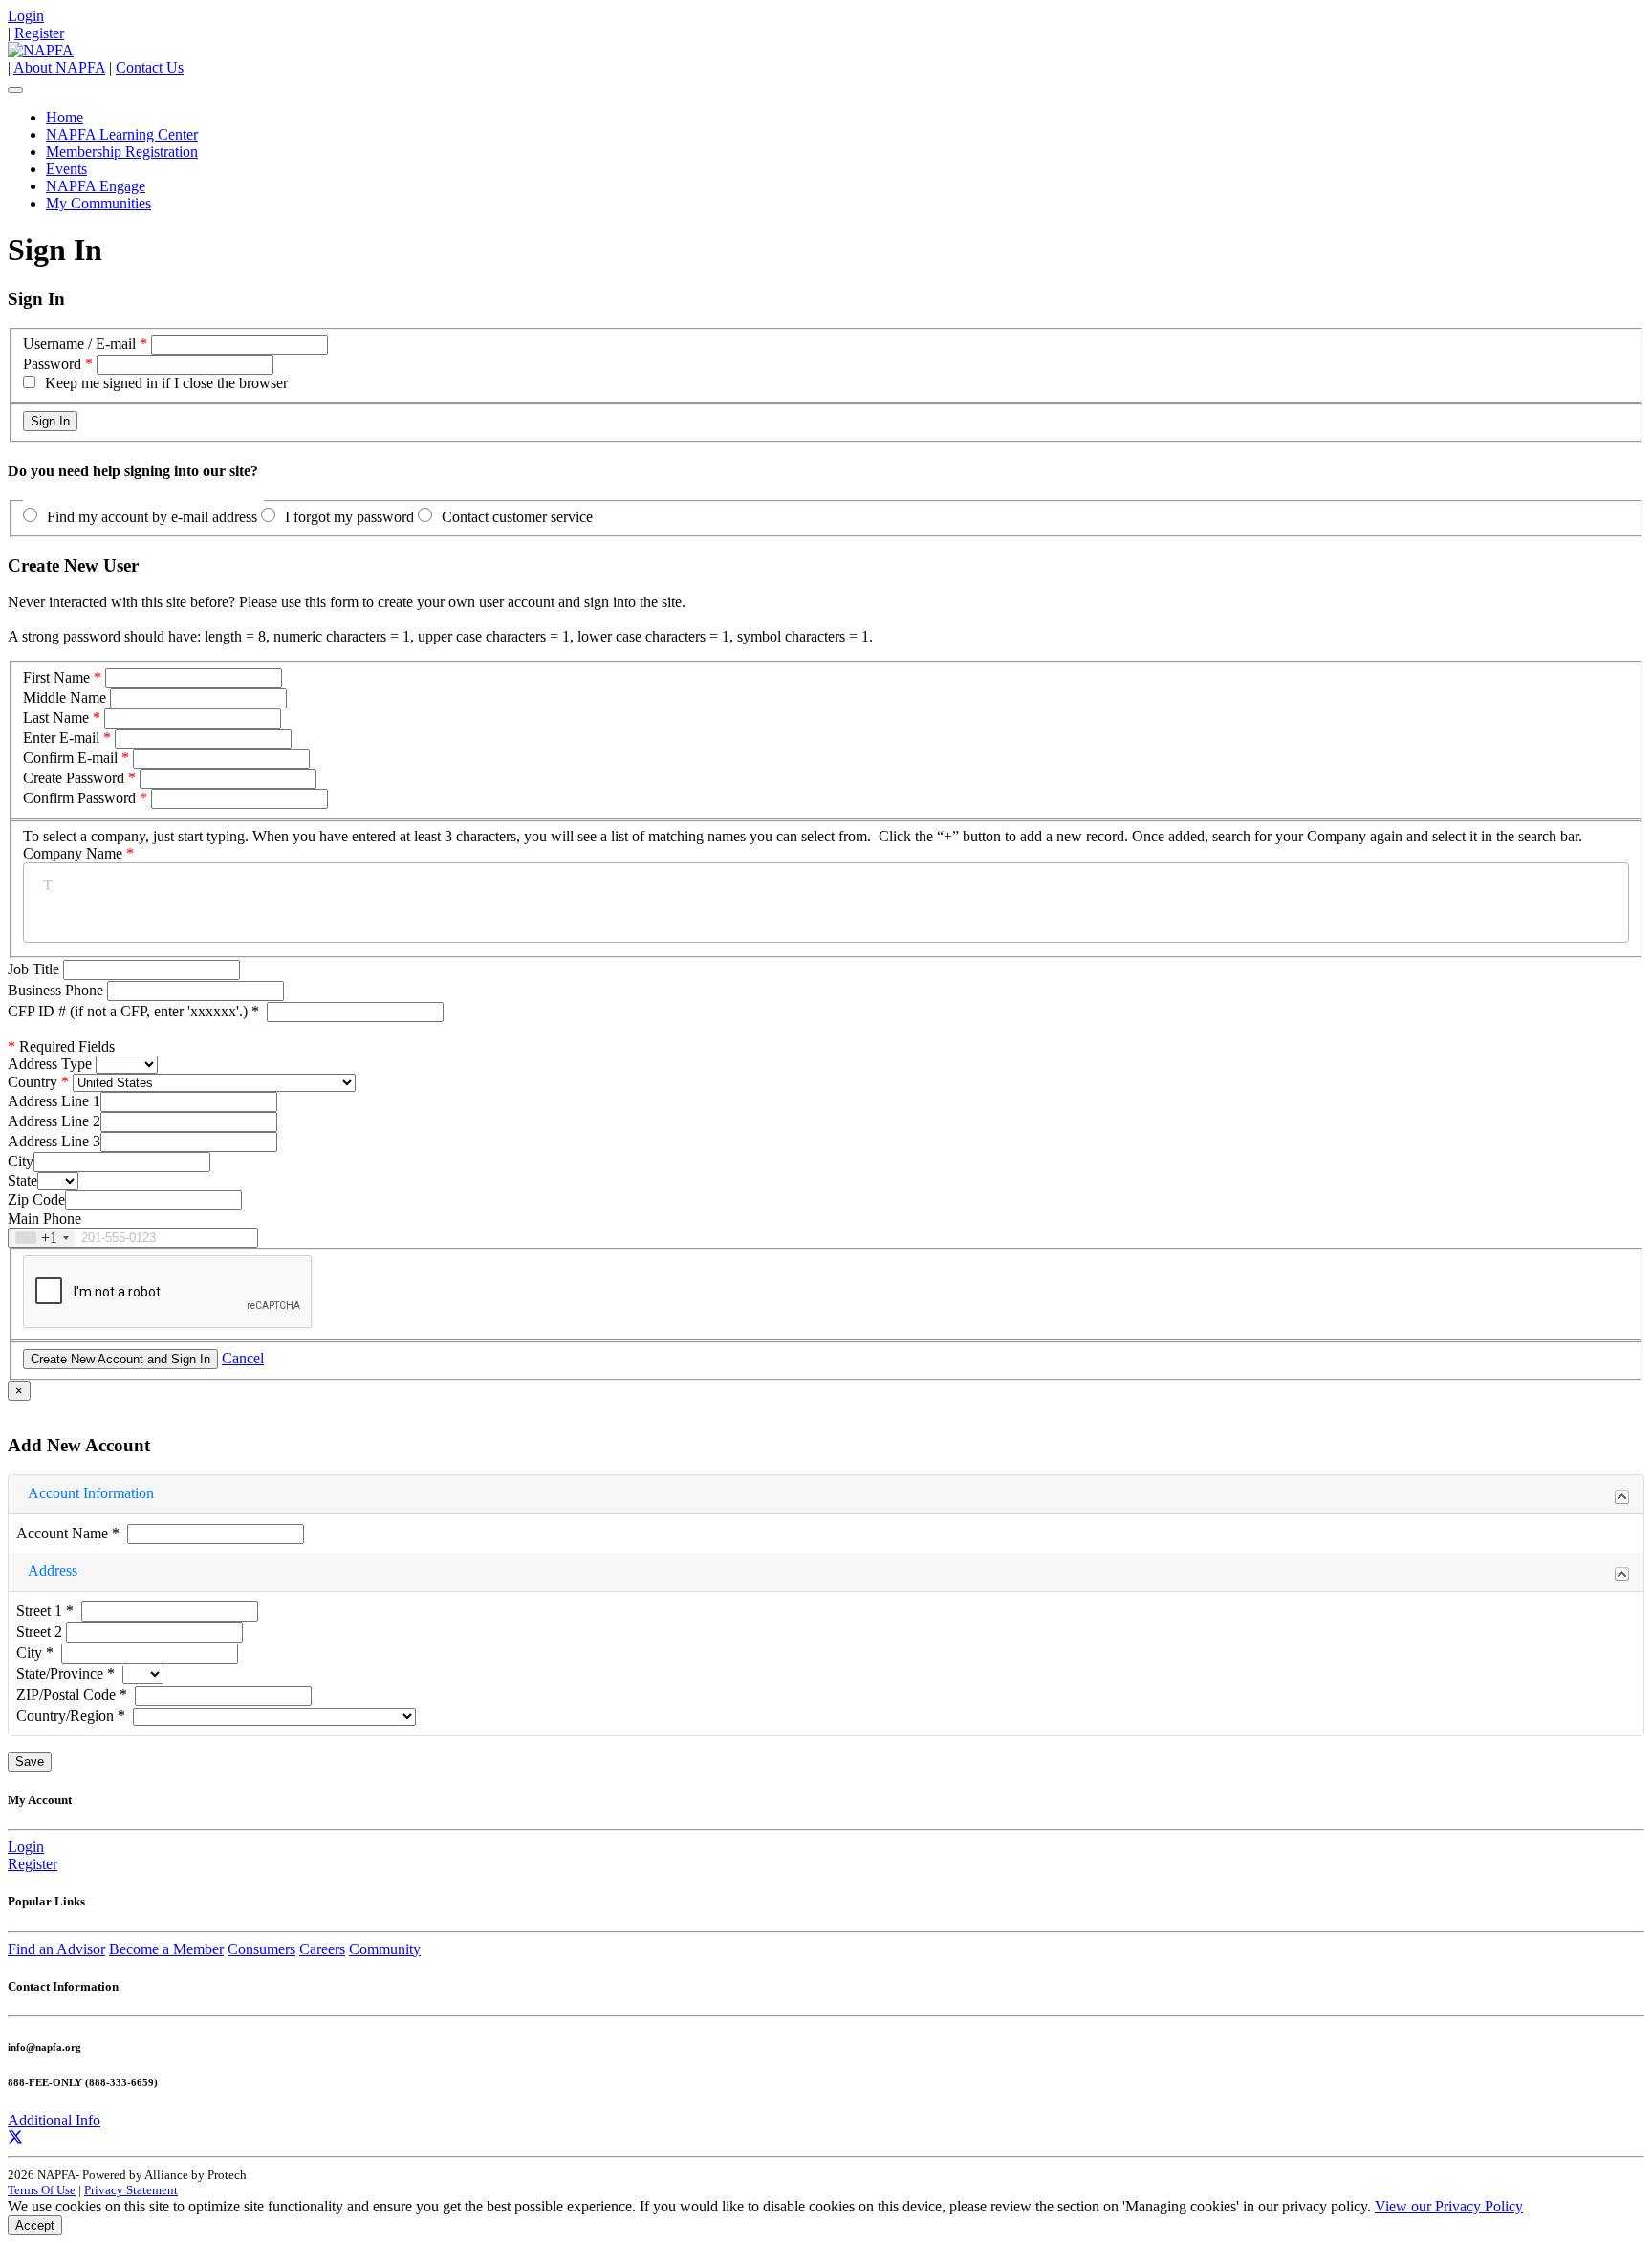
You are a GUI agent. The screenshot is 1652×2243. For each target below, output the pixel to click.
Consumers (261, 1949)
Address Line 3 (54, 1141)
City (21, 1161)
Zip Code (36, 1199)
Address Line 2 (54, 1121)
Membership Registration (122, 152)
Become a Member (166, 1949)
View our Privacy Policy (1449, 2206)
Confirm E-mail (70, 758)
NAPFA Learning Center (122, 134)
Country (33, 1082)
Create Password (74, 778)
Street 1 (45, 1611)
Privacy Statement (131, 2190)
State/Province (65, 1674)
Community (385, 1949)
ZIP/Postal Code (72, 1695)
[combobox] (42, 1238)
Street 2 (41, 1632)
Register (39, 33)
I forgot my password (349, 517)
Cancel (243, 1358)
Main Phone (44, 1219)
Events (66, 169)
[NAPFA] (41, 50)
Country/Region (71, 1716)
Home (65, 117)
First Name (56, 677)
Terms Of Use (42, 2190)
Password (52, 364)
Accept (35, 2225)
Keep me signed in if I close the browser (166, 383)
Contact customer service (517, 517)
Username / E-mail (79, 344)
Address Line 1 (54, 1101)
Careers (322, 1949)
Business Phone (57, 990)
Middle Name (65, 697)
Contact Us (150, 67)
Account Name (68, 1533)
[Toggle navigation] (15, 90)
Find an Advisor (56, 1949)
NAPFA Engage (96, 186)
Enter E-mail (61, 738)
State (22, 1180)
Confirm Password (79, 798)
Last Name (56, 718)
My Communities (98, 203)
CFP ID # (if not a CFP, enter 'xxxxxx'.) (133, 1011)
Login (26, 16)
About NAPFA (59, 67)
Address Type (50, 1064)
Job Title (35, 969)
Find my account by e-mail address (152, 517)
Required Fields (61, 1046)
